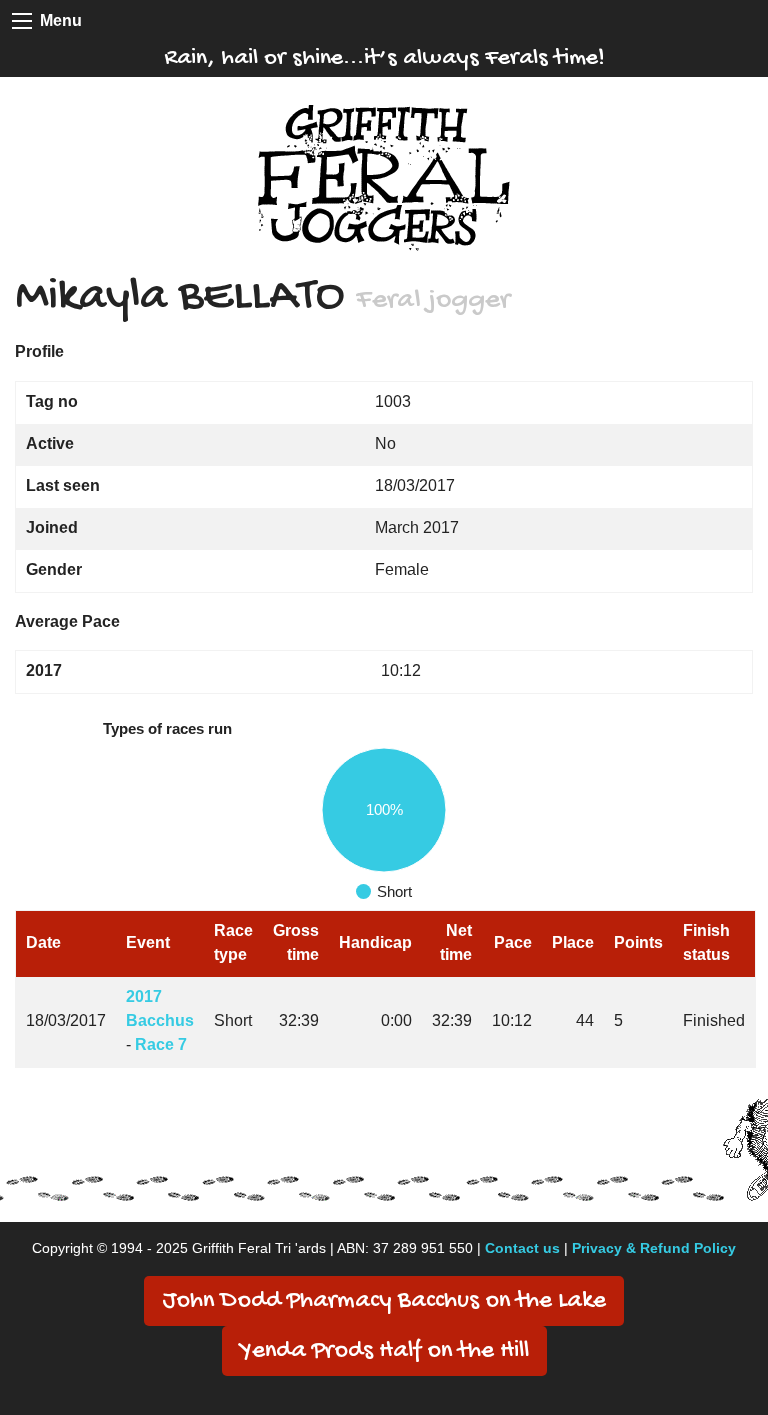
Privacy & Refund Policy (654, 1248)
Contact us (522, 1248)
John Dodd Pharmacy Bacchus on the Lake (384, 1301)
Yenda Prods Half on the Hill (384, 1351)
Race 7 (161, 1044)
